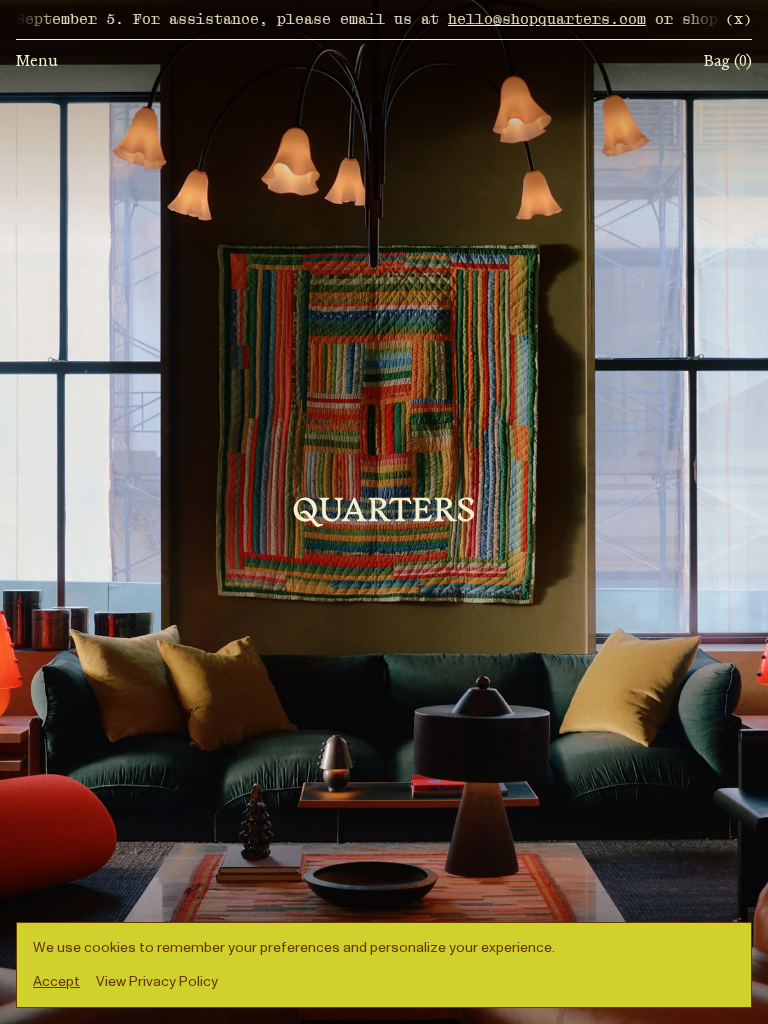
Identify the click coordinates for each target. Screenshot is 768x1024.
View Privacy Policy (157, 982)
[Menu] (384, 512)
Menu (37, 62)
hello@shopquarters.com (505, 19)
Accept (56, 982)
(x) (738, 19)
